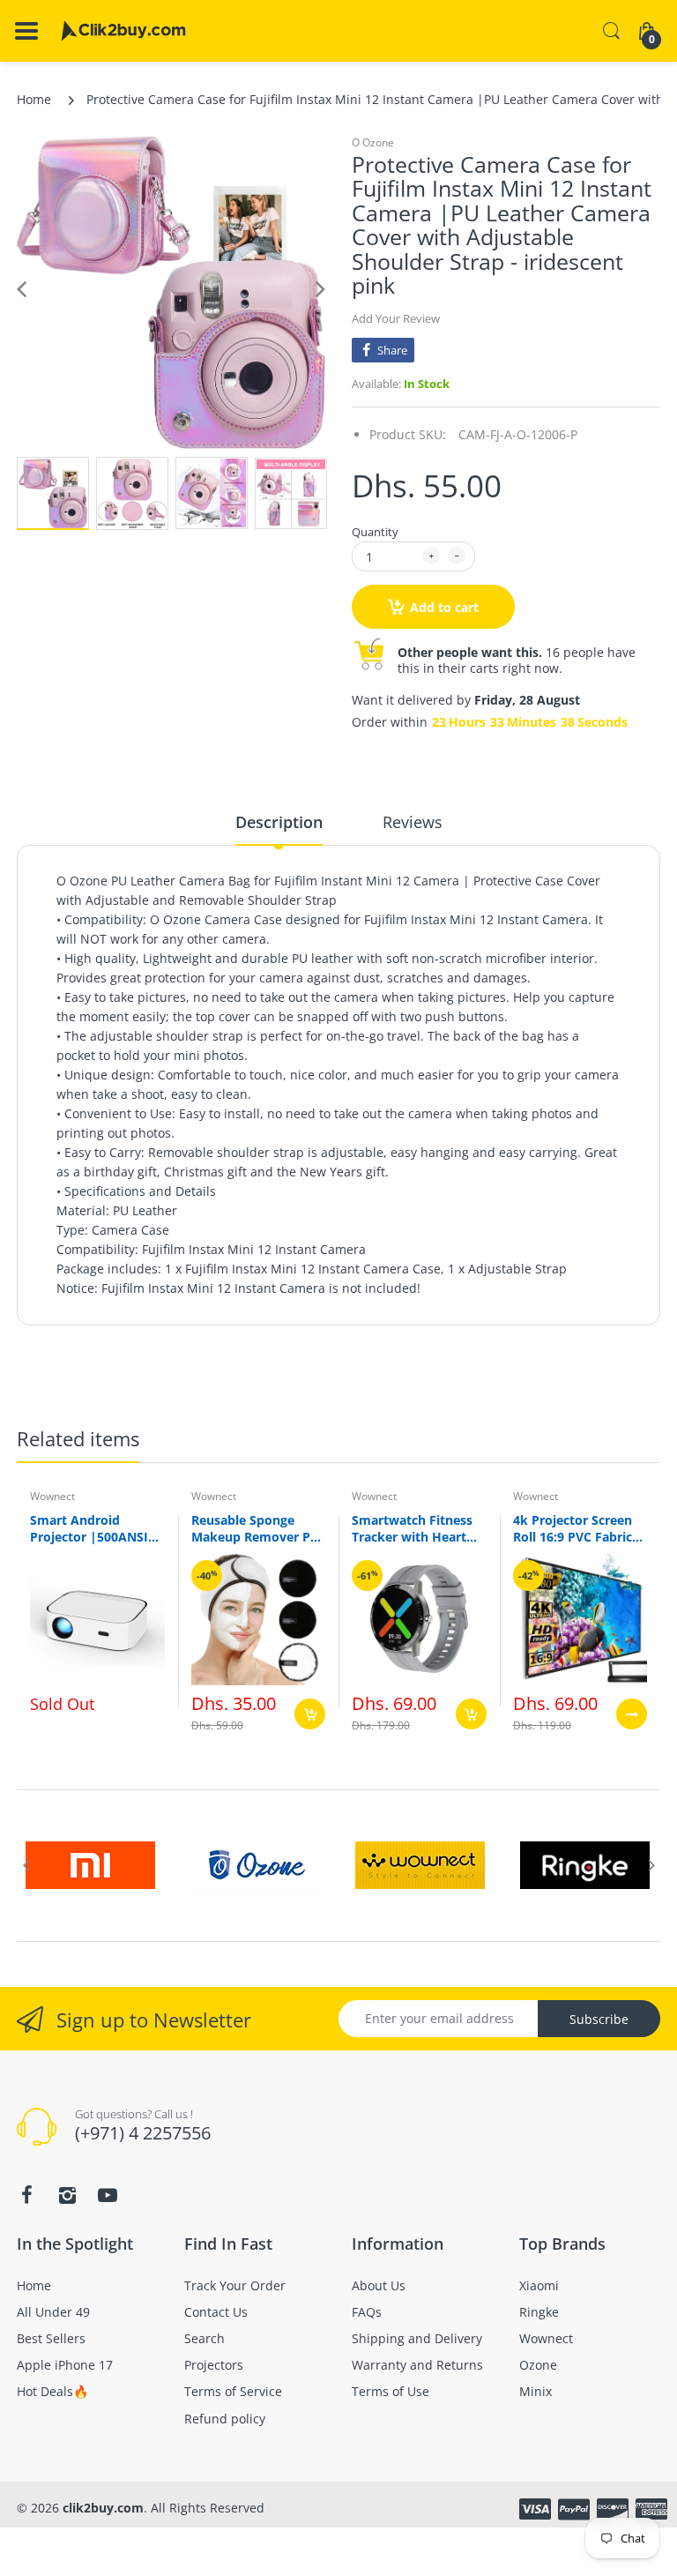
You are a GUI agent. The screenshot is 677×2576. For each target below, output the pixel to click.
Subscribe (469, 1394)
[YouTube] (510, 1446)
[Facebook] (428, 1446)
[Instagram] (469, 1446)
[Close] (599, 1111)
